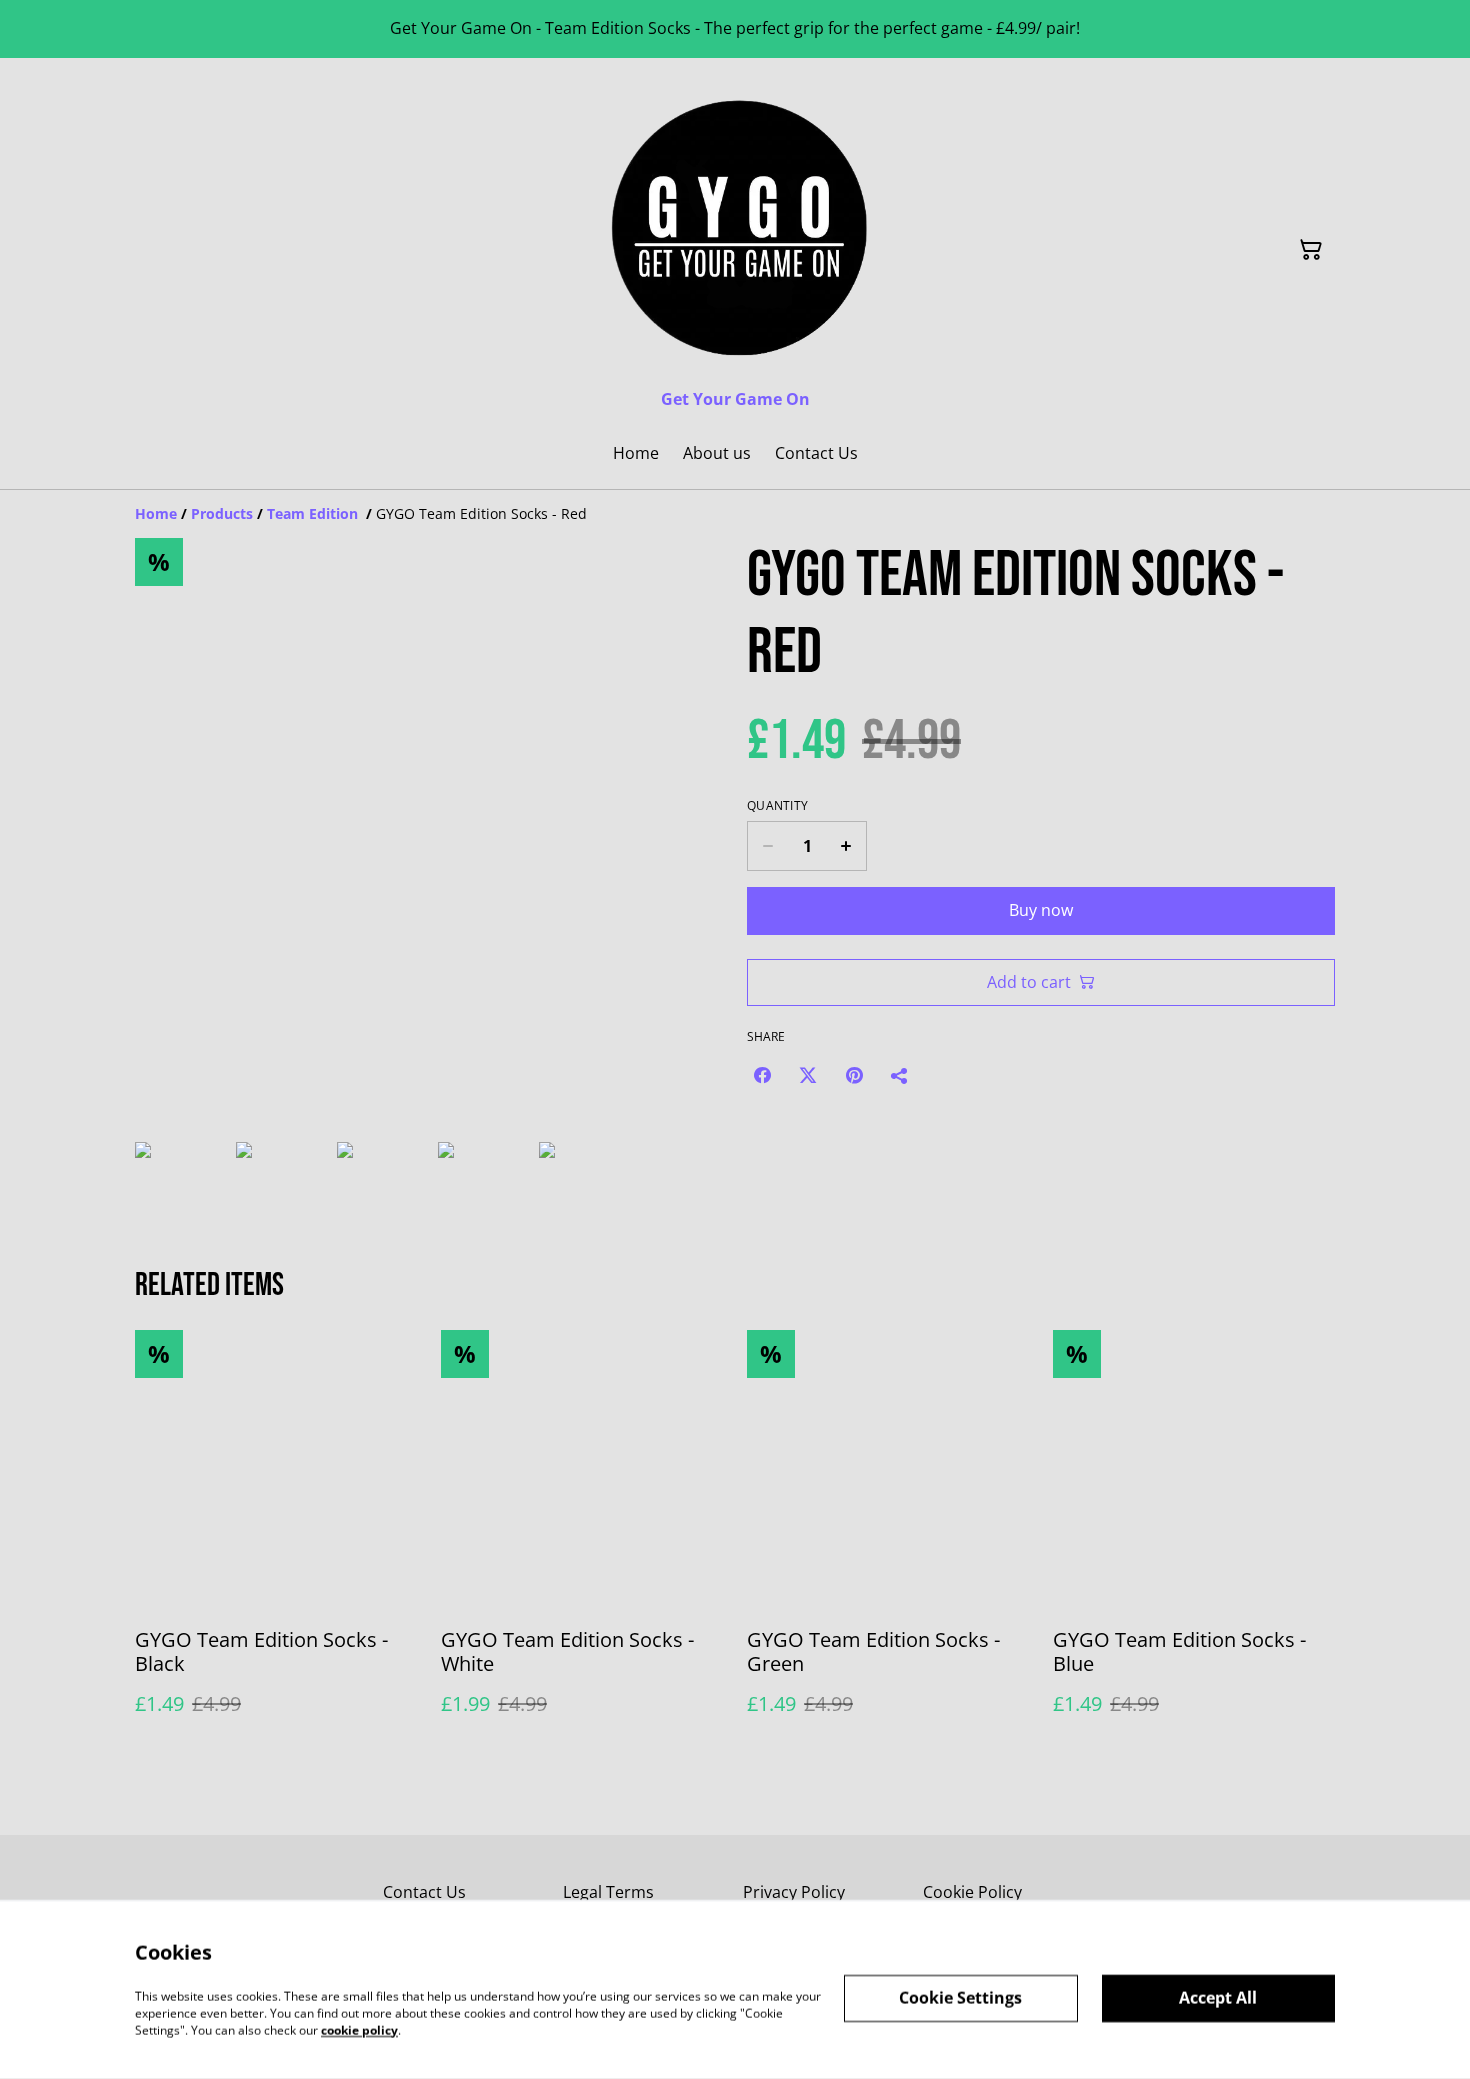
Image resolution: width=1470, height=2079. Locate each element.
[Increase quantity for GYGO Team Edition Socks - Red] (846, 846)
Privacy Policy (794, 1892)
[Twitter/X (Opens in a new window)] (808, 1075)
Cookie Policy (972, 1892)
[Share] (900, 1075)
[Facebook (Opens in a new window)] (762, 1075)
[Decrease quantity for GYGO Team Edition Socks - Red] (767, 846)
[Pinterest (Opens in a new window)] (854, 1075)
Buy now (1041, 910)
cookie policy (359, 2029)
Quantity (777, 806)
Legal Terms (608, 1892)
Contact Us (424, 1892)
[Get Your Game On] (735, 228)
